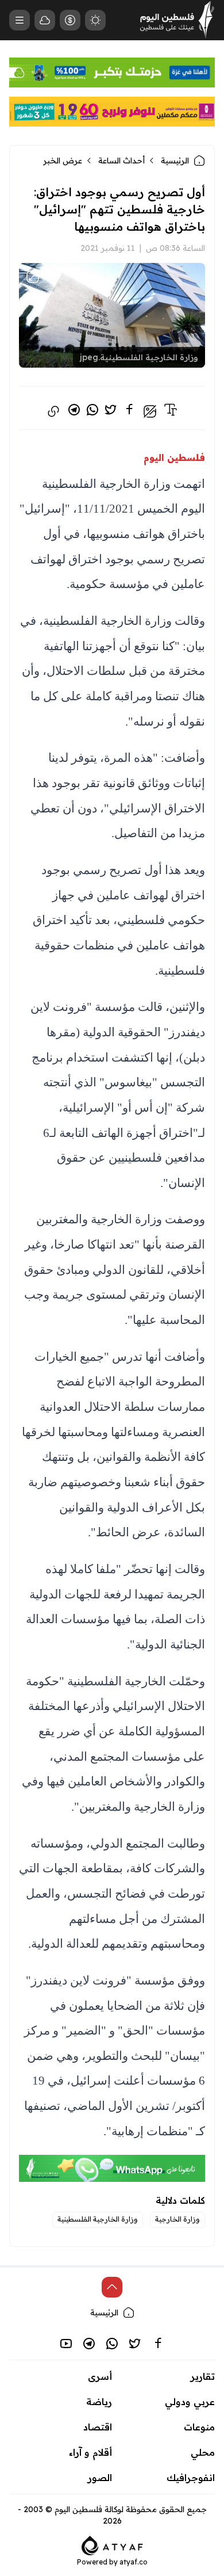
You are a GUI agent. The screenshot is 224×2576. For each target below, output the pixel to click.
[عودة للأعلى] (112, 2287)
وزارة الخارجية (177, 2219)
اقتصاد (98, 2427)
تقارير (203, 2376)
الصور (100, 2478)
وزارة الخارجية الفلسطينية (98, 2219)
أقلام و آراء (90, 2452)
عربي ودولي (190, 2402)
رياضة (99, 2402)
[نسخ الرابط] (53, 411)
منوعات (199, 2427)
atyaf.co (134, 2562)
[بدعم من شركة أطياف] (112, 2545)
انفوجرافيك (191, 2478)
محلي (203, 2452)
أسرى (100, 2376)
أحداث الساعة (121, 161)
